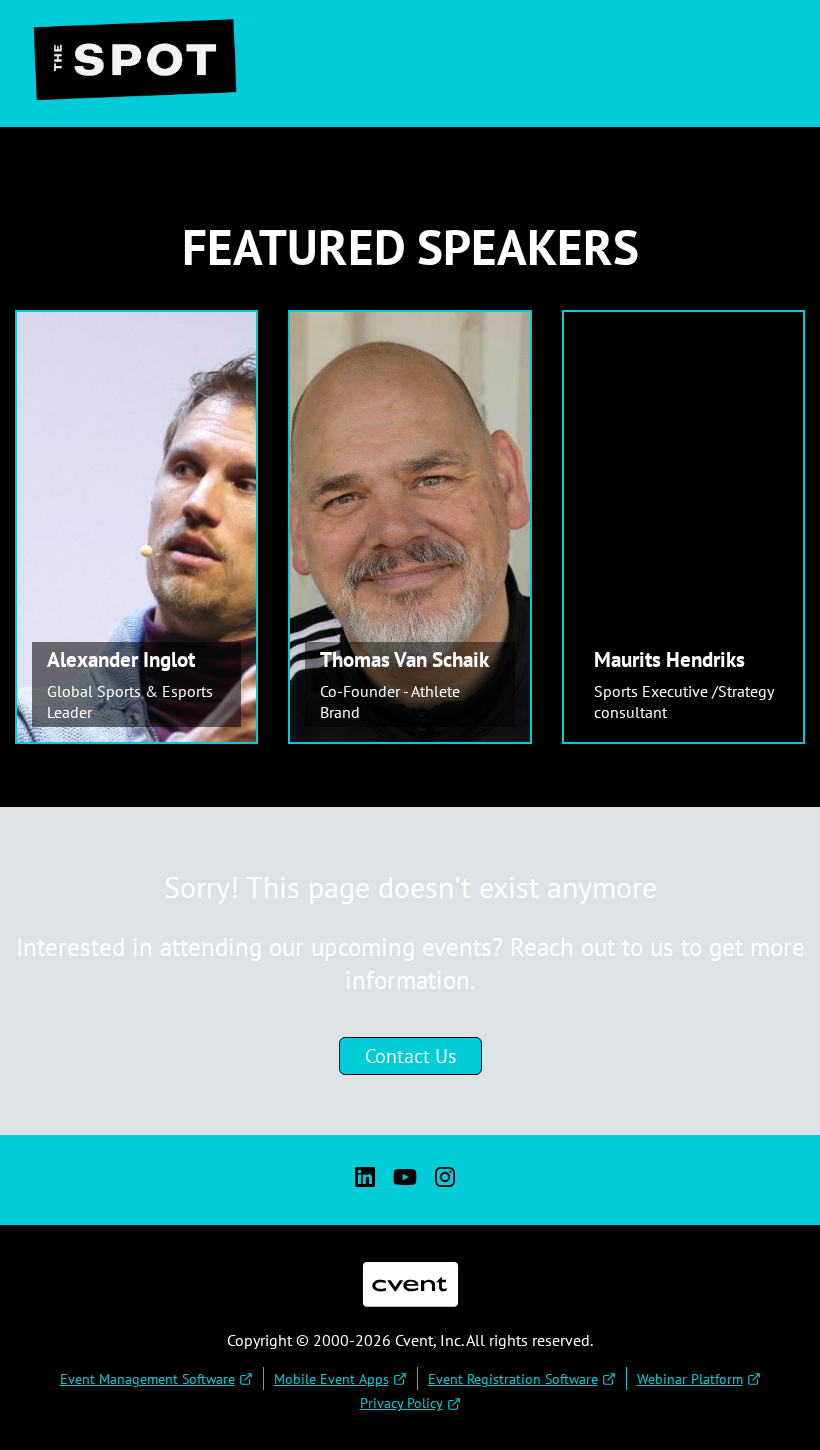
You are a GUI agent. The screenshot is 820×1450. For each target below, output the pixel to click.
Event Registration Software (513, 1379)
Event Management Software (147, 1379)
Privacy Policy (401, 1403)
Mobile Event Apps (331, 1379)
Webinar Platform (690, 1379)
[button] (690, 63)
